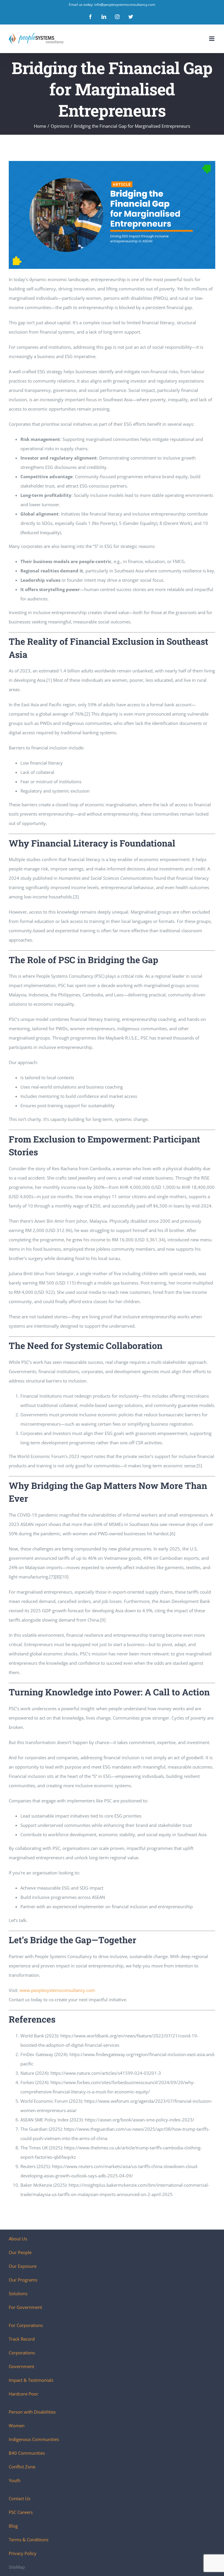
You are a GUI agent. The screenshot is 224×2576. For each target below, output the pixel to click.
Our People (20, 2252)
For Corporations (26, 2325)
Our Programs (23, 2280)
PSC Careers (21, 2512)
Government (21, 2366)
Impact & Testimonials (31, 2380)
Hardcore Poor (23, 2394)
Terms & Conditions (29, 2540)
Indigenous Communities (34, 2439)
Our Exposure (23, 2266)
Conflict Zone (22, 2467)
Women (17, 2426)
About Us (18, 2239)
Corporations (22, 2353)
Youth (15, 2480)
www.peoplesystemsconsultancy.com (57, 1990)
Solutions (18, 2293)
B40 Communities (27, 2453)
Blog (13, 2526)
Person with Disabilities (32, 2412)
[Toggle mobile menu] (212, 39)
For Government (25, 2307)
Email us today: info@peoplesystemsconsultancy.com (112, 5)
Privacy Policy (23, 2553)
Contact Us (20, 2498)
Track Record (22, 2339)
